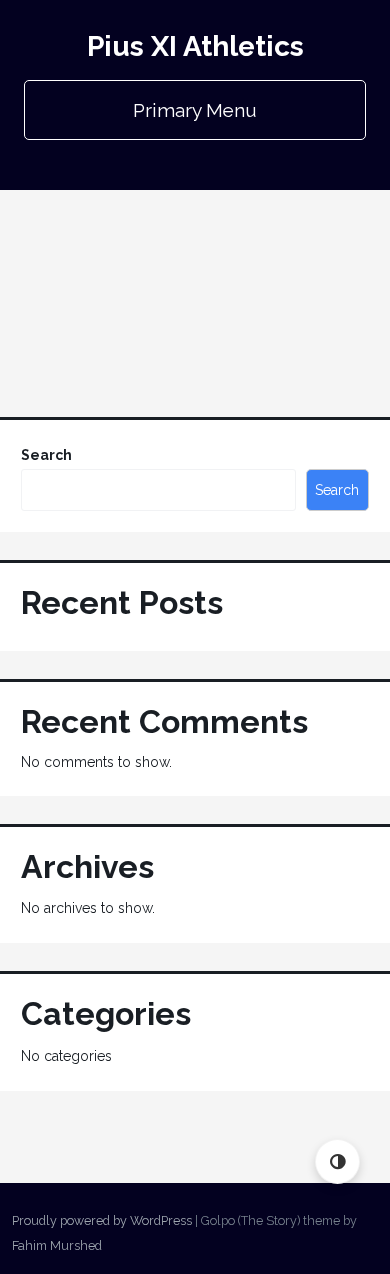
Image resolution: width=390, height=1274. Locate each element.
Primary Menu (195, 110)
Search (46, 455)
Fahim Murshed (57, 1245)
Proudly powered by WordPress (102, 1220)
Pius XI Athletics (195, 46)
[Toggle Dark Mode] (337, 1161)
